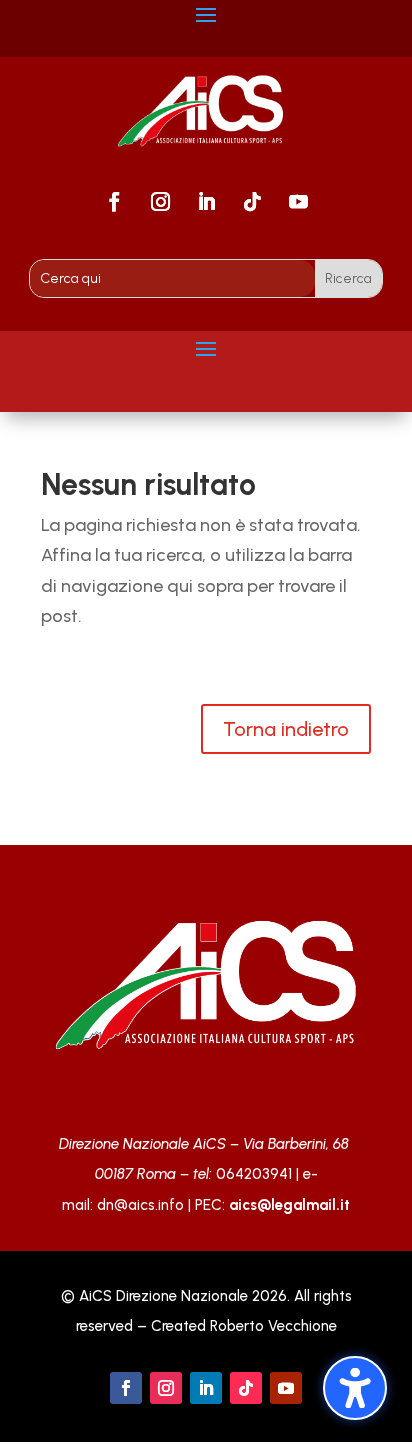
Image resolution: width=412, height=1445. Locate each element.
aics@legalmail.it (289, 1205)
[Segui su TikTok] (252, 202)
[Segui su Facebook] (114, 202)
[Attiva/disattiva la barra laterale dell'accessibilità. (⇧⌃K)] (355, 1388)
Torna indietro (286, 729)
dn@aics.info (140, 1205)
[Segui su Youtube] (298, 202)
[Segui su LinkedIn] (206, 202)
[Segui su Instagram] (160, 202)
